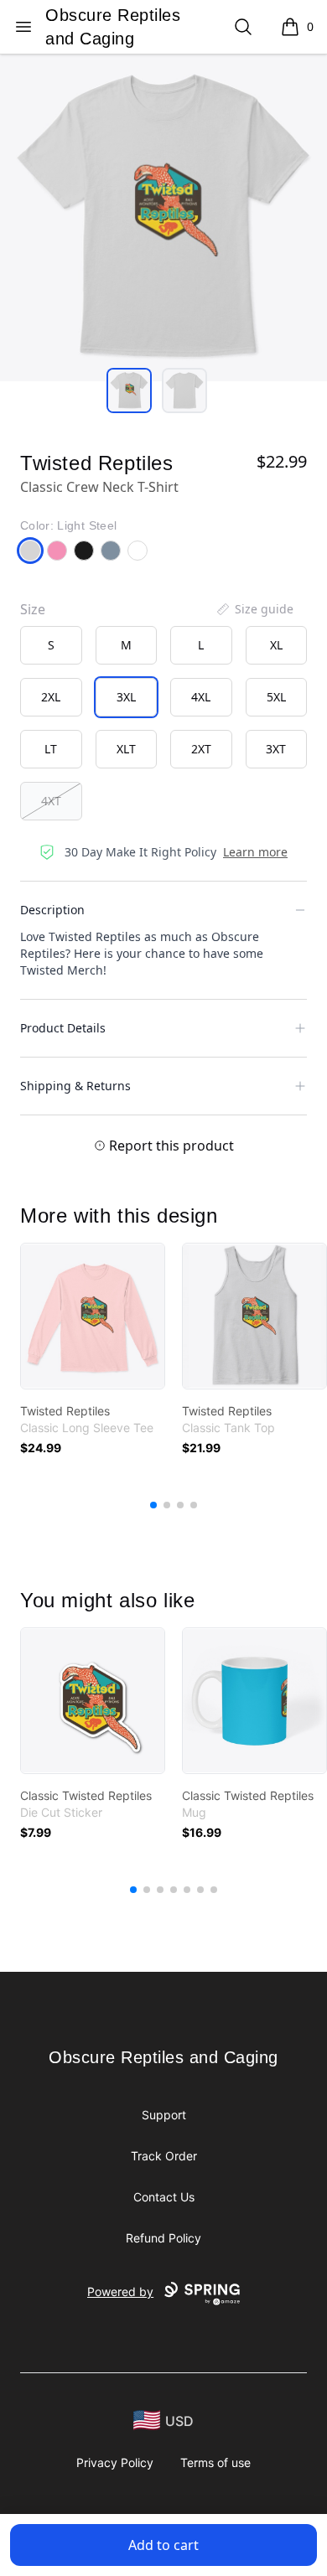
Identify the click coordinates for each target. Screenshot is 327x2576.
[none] (254, 609)
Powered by (120, 2292)
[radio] (51, 645)
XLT (126, 749)
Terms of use (215, 2462)
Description (52, 910)
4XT (51, 801)
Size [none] (33, 609)
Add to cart (163, 2545)
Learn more (255, 852)
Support (164, 2115)
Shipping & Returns (75, 1086)
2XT (201, 749)
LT (51, 749)
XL (276, 645)
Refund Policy (163, 2238)
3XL (126, 697)
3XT (276, 749)
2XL (51, 697)
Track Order (164, 2156)
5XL (276, 697)
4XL (201, 697)
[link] (93, 1316)
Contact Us (164, 2197)
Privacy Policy (115, 2462)
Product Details (63, 1028)
